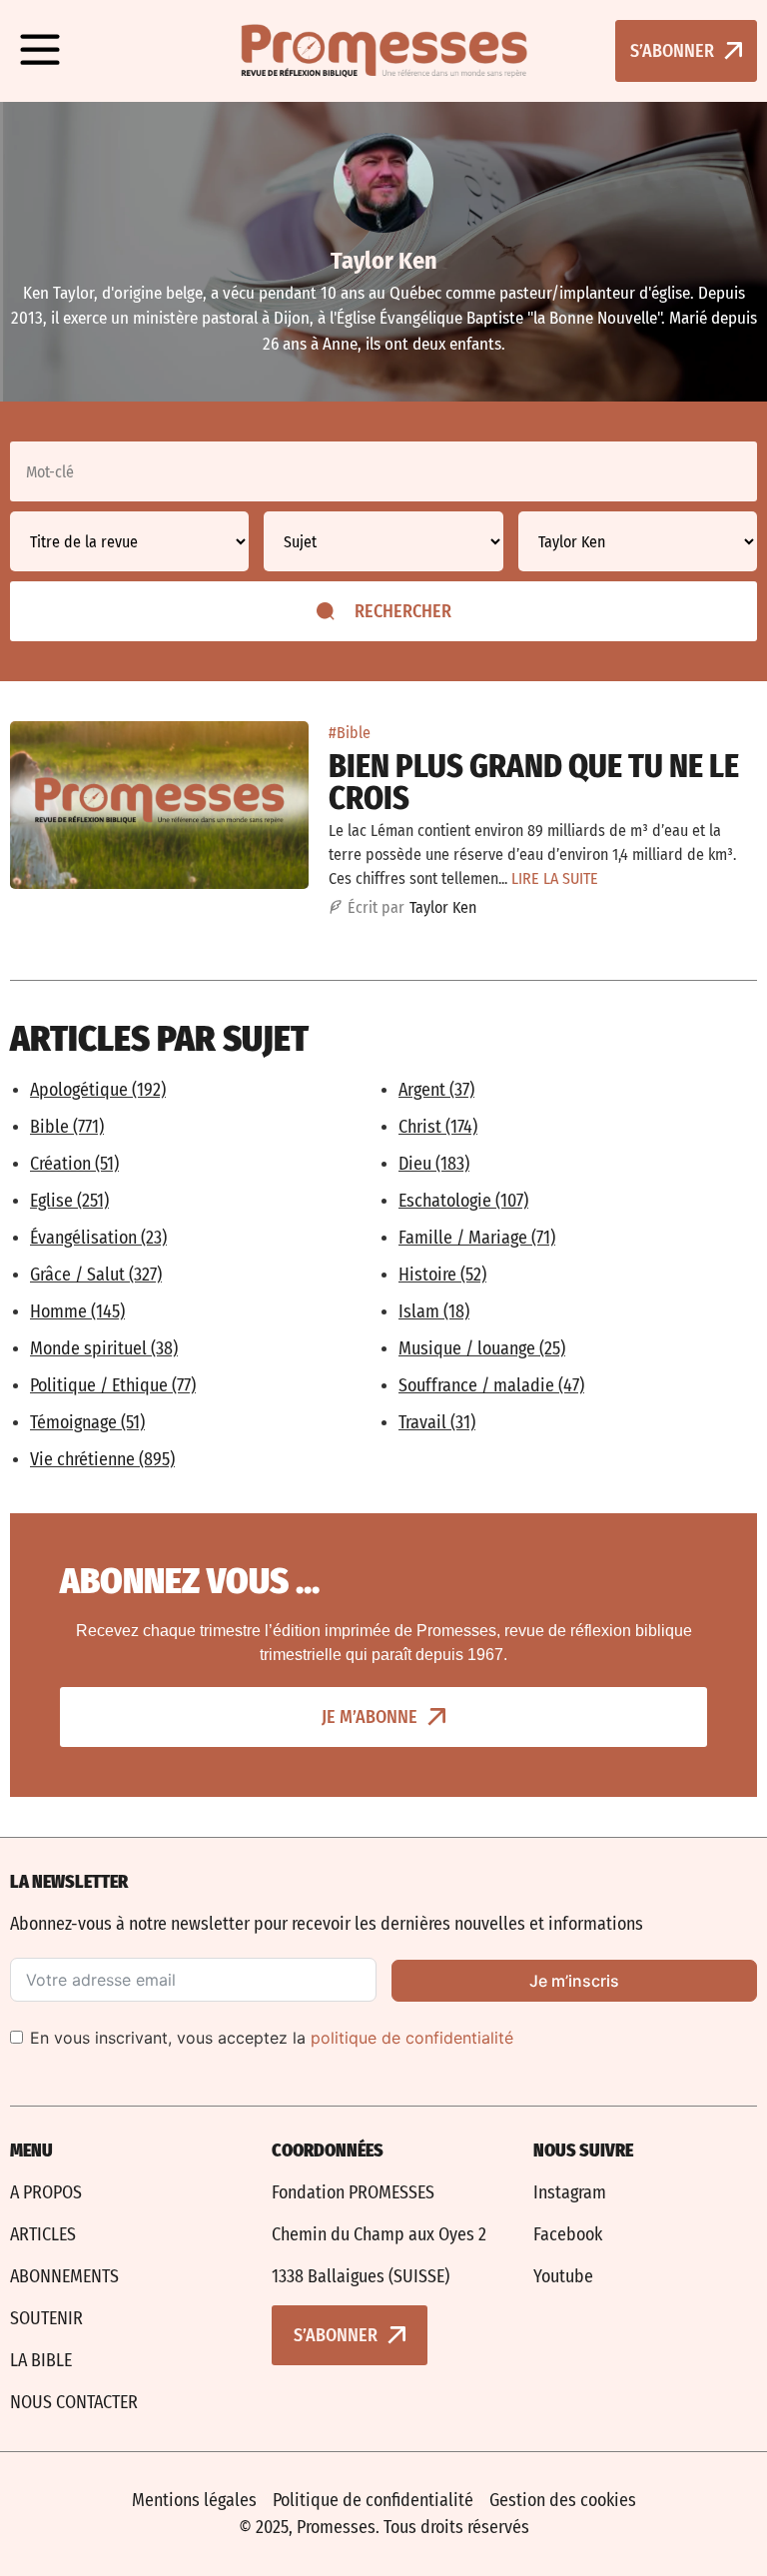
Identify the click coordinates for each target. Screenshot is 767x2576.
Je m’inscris (574, 1981)
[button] (40, 51)
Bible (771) (67, 1127)
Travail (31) (437, 1422)
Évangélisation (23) (98, 1238)
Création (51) (74, 1164)
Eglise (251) (69, 1201)
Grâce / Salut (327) (96, 1275)
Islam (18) (434, 1311)
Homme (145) (77, 1311)
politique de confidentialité (412, 2038)
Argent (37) (436, 1090)
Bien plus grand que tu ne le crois (534, 782)
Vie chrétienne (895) (102, 1459)
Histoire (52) (442, 1275)
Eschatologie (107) (463, 1201)
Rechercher (403, 611)
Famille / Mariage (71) (477, 1238)
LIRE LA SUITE (555, 878)
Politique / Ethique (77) (113, 1385)
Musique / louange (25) (482, 1348)
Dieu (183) (434, 1164)
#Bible (350, 733)
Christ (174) (438, 1127)
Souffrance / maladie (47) (491, 1385)
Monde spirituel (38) (104, 1348)
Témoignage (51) (87, 1422)
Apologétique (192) (98, 1090)
